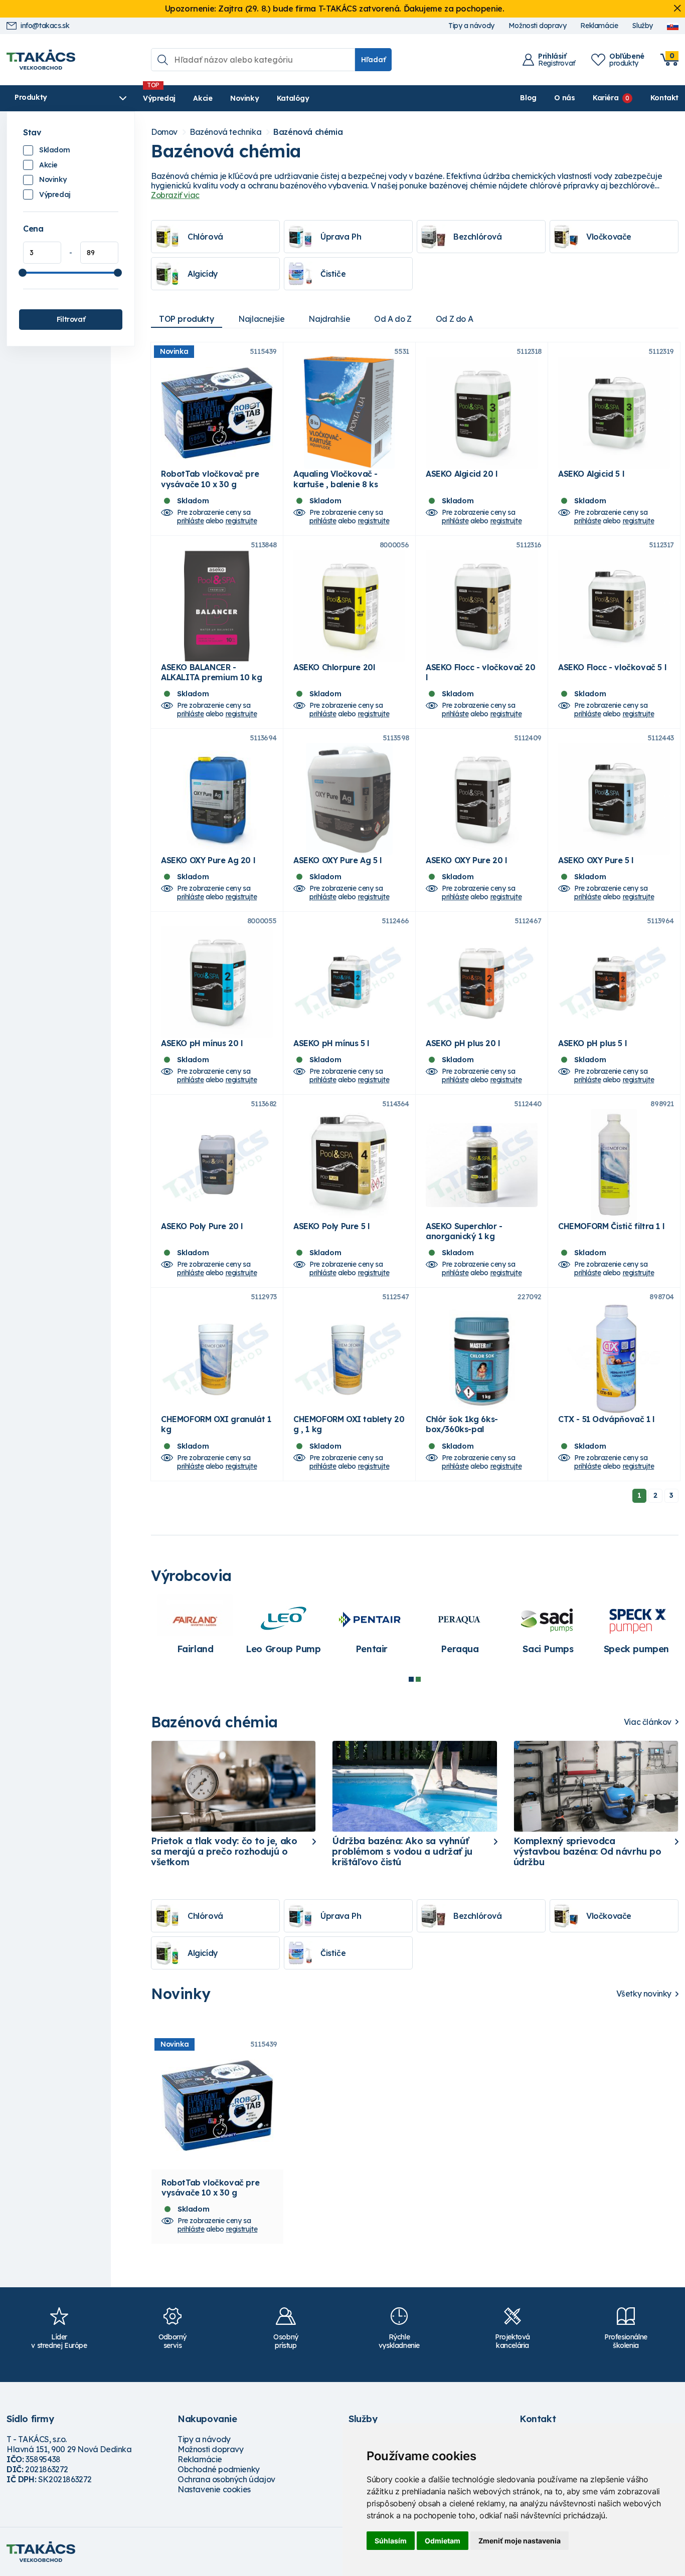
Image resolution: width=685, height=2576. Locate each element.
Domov (164, 132)
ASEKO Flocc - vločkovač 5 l (612, 667)
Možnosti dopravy (538, 26)
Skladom (54, 150)
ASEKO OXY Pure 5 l (596, 860)
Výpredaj (159, 98)
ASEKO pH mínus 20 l (202, 1043)
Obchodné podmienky (219, 2469)
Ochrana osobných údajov (226, 2479)
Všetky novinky (644, 1994)
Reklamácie (599, 26)
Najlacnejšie (261, 319)
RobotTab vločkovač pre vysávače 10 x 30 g (210, 479)
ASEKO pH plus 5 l (592, 1043)
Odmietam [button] (443, 2541)
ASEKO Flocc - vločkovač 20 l (481, 672)
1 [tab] (411, 1679)
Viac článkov (648, 1722)
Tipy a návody (471, 26)
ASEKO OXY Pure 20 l (466, 860)
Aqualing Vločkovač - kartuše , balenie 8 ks (335, 479)
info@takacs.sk (45, 26)
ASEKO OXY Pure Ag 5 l (337, 860)
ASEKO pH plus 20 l (463, 1043)
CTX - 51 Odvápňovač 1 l (606, 1419)
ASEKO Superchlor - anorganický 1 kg (464, 1231)
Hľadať (373, 60)
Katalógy (293, 98)
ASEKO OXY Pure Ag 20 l (208, 860)
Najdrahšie (329, 319)
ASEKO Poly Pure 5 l (331, 1226)
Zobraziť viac (175, 195)
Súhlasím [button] (391, 2541)
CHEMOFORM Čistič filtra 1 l (611, 1226)
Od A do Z (393, 319)
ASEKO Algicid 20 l (462, 474)
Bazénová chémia (308, 132)
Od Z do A (454, 319)
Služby (642, 26)
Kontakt (664, 98)
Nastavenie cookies (214, 2489)
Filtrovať (71, 319)
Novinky (244, 98)
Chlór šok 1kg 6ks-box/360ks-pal (462, 1424)
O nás (564, 98)
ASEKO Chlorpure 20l (334, 667)
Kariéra (606, 98)
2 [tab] (418, 1679)
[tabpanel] (460, 1629)
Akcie (203, 98)
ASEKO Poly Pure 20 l (202, 1226)
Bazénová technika (225, 132)
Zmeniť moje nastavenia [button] (520, 2541)
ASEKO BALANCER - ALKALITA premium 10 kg (211, 672)
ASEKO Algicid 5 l (591, 474)
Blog (528, 98)
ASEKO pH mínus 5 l (331, 1043)
